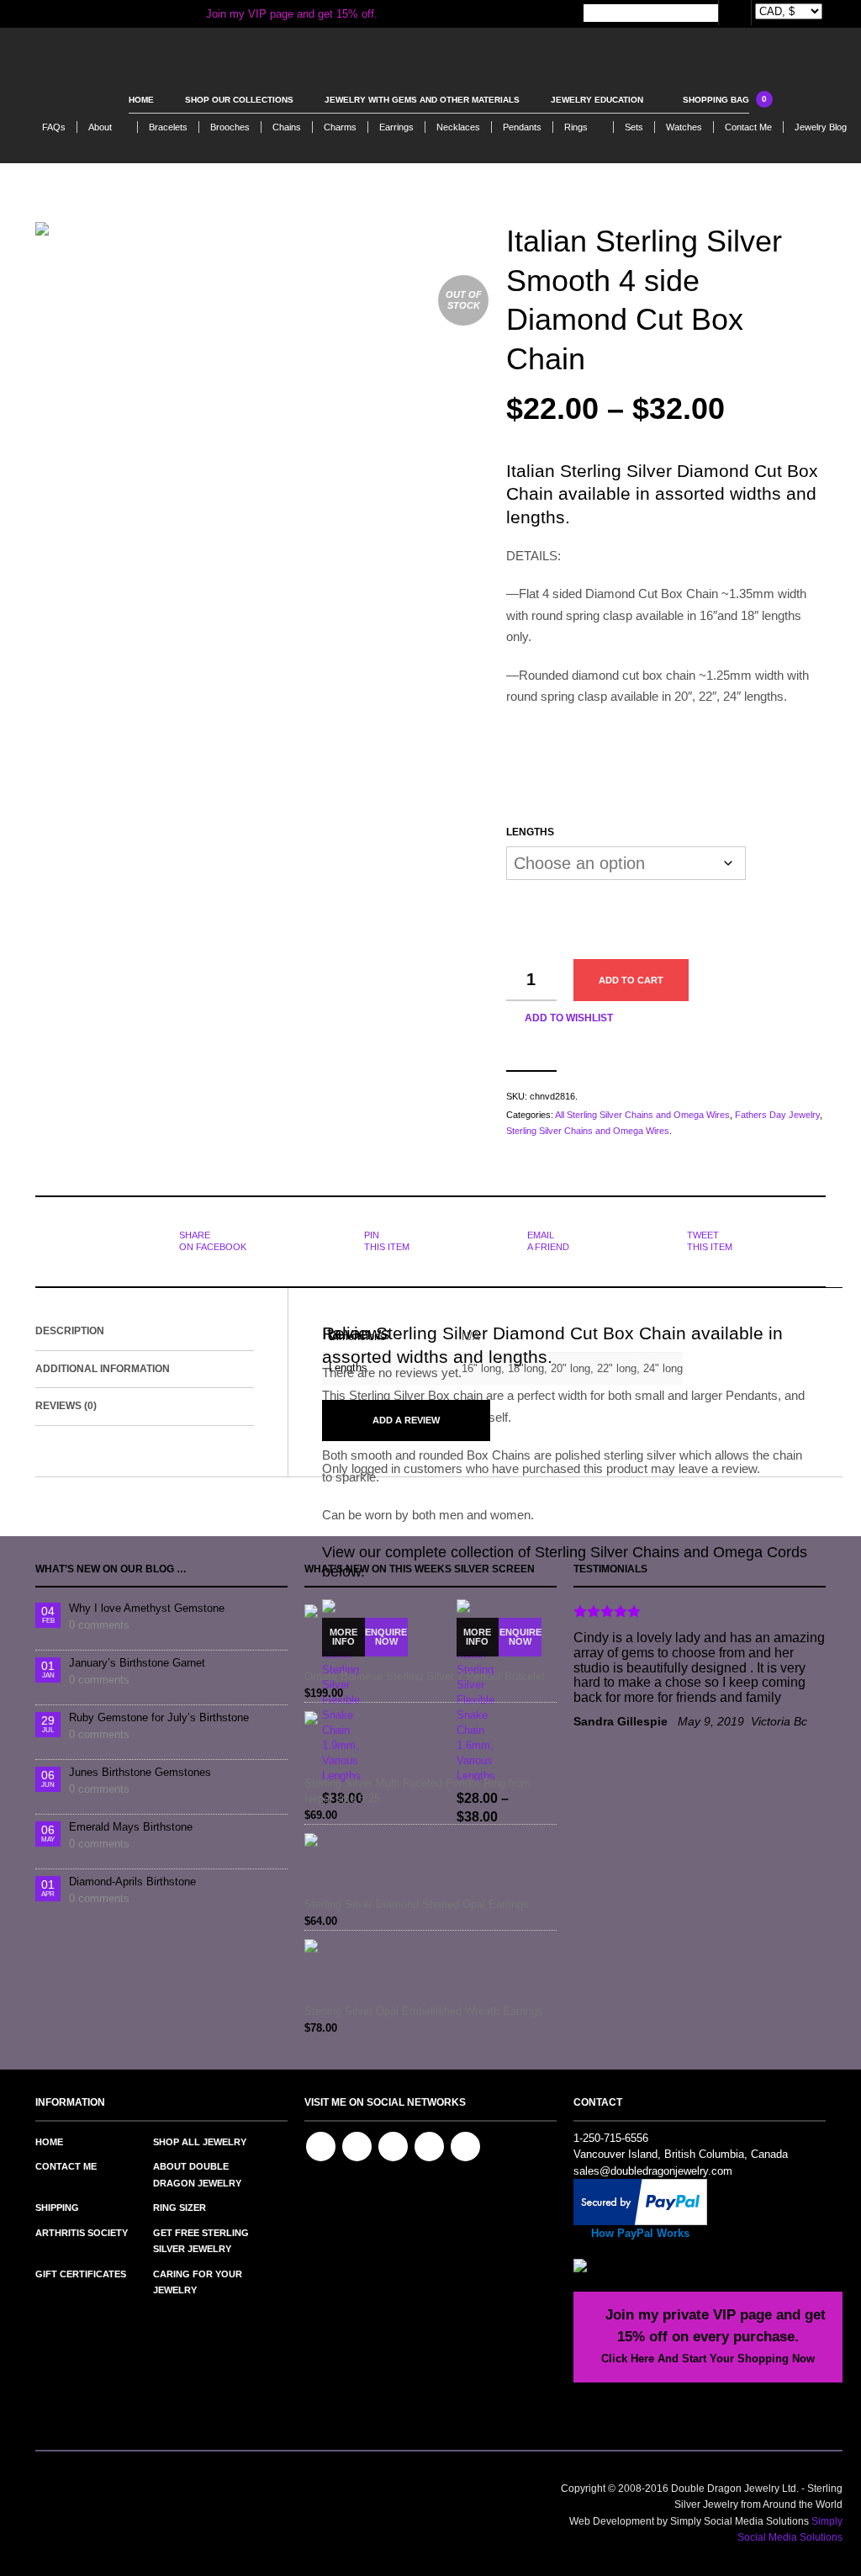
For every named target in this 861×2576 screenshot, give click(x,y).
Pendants (522, 127)
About (100, 127)
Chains (287, 127)
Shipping (57, 2208)
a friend (548, 1241)
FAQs (54, 127)
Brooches (230, 127)
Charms (340, 127)
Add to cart (631, 980)
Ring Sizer (180, 2208)
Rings (576, 127)
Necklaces (458, 127)
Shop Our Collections (239, 100)
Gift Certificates (81, 2274)
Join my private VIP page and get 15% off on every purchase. (713, 2336)
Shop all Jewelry (200, 2142)
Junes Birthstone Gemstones (140, 1772)
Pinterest (357, 2147)
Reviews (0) (66, 1406)
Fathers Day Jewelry (777, 1115)
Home (141, 100)
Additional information (103, 1369)
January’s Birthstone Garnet (137, 1663)
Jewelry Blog (821, 127)
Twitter (429, 2147)
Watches (684, 127)
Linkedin (393, 2147)
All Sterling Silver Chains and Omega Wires (642, 1115)
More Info (343, 1637)
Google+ (465, 2147)
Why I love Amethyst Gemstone (147, 1608)
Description (70, 1331)
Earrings (396, 127)
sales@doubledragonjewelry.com (653, 2171)
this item (387, 1241)
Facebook (321, 2147)
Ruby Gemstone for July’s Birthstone (159, 1717)
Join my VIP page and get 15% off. (290, 14)
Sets (634, 127)
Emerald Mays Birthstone (131, 1827)
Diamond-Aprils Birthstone (132, 1882)
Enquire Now (386, 1637)
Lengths (530, 832)
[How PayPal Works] (640, 2201)
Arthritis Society (82, 2233)
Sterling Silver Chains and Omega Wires (588, 1131)
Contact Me (748, 127)
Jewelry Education (597, 100)
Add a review (406, 1420)
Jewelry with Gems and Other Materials (422, 100)
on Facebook (213, 1241)
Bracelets (168, 127)
